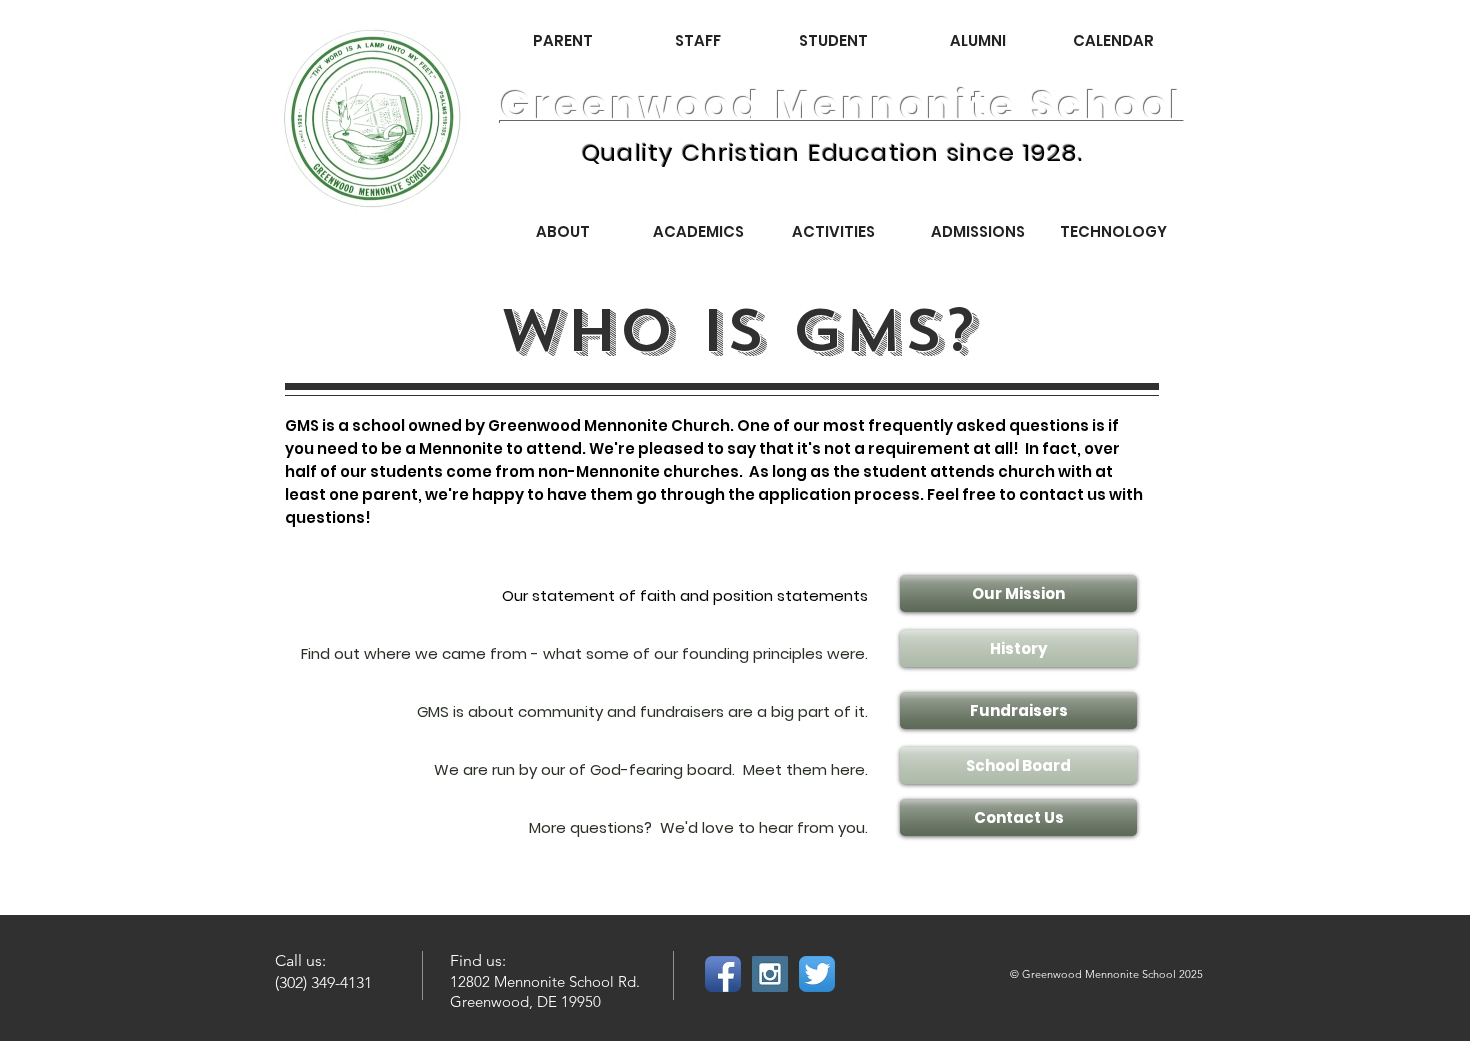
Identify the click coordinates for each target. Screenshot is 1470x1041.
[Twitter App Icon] (817, 974)
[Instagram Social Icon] (770, 974)
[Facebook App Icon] (723, 974)
